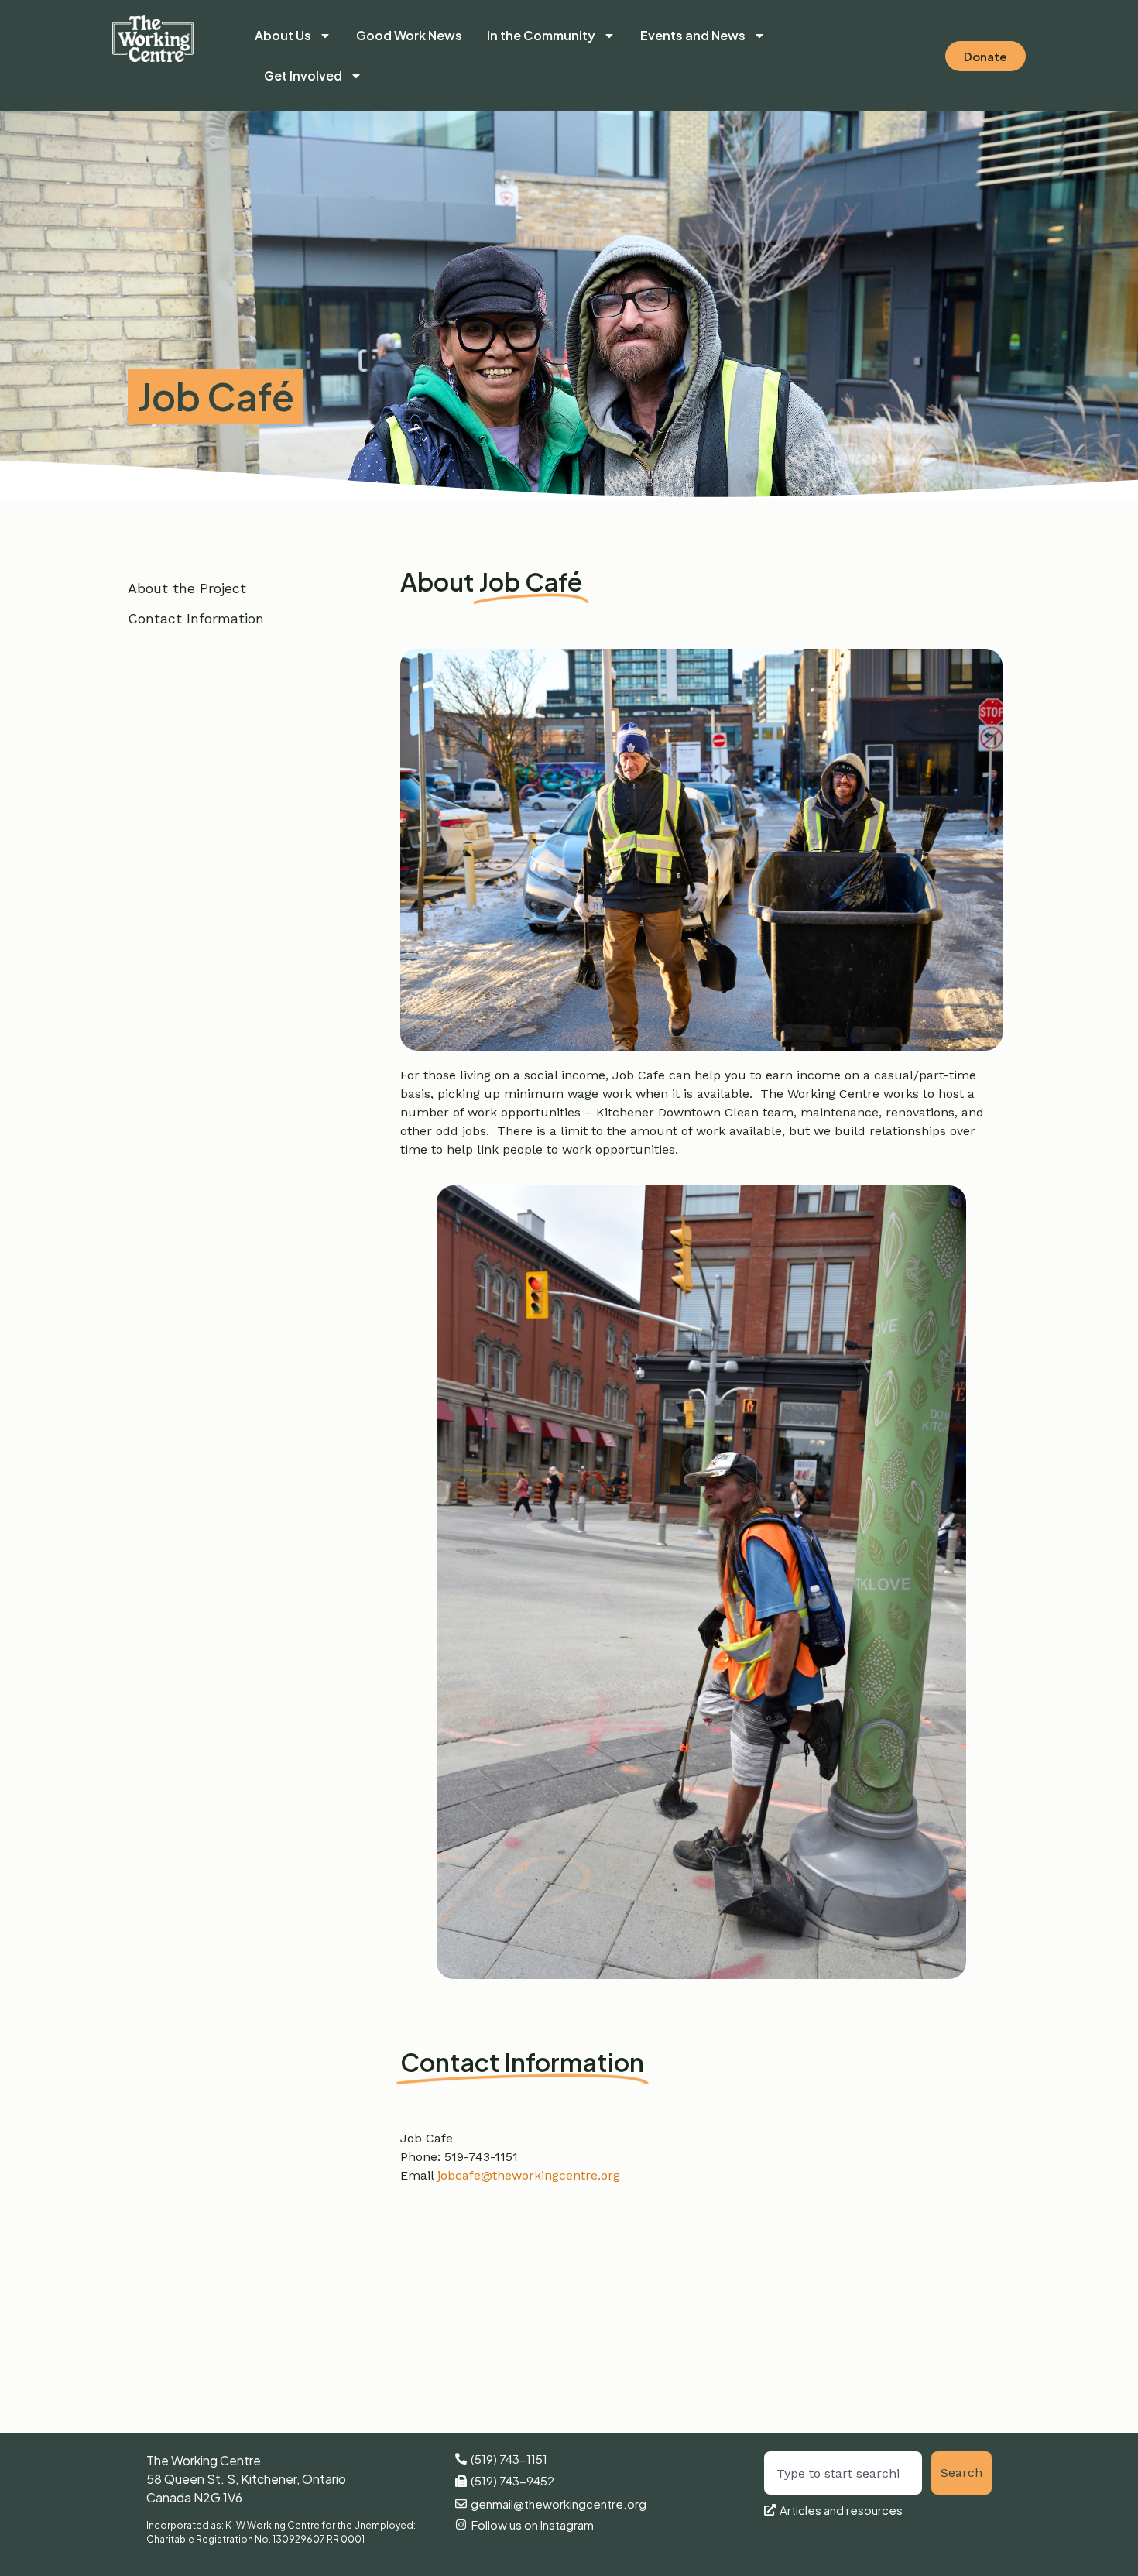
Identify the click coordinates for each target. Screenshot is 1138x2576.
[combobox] (843, 2473)
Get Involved (303, 75)
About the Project (187, 588)
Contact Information (196, 618)
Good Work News (409, 35)
